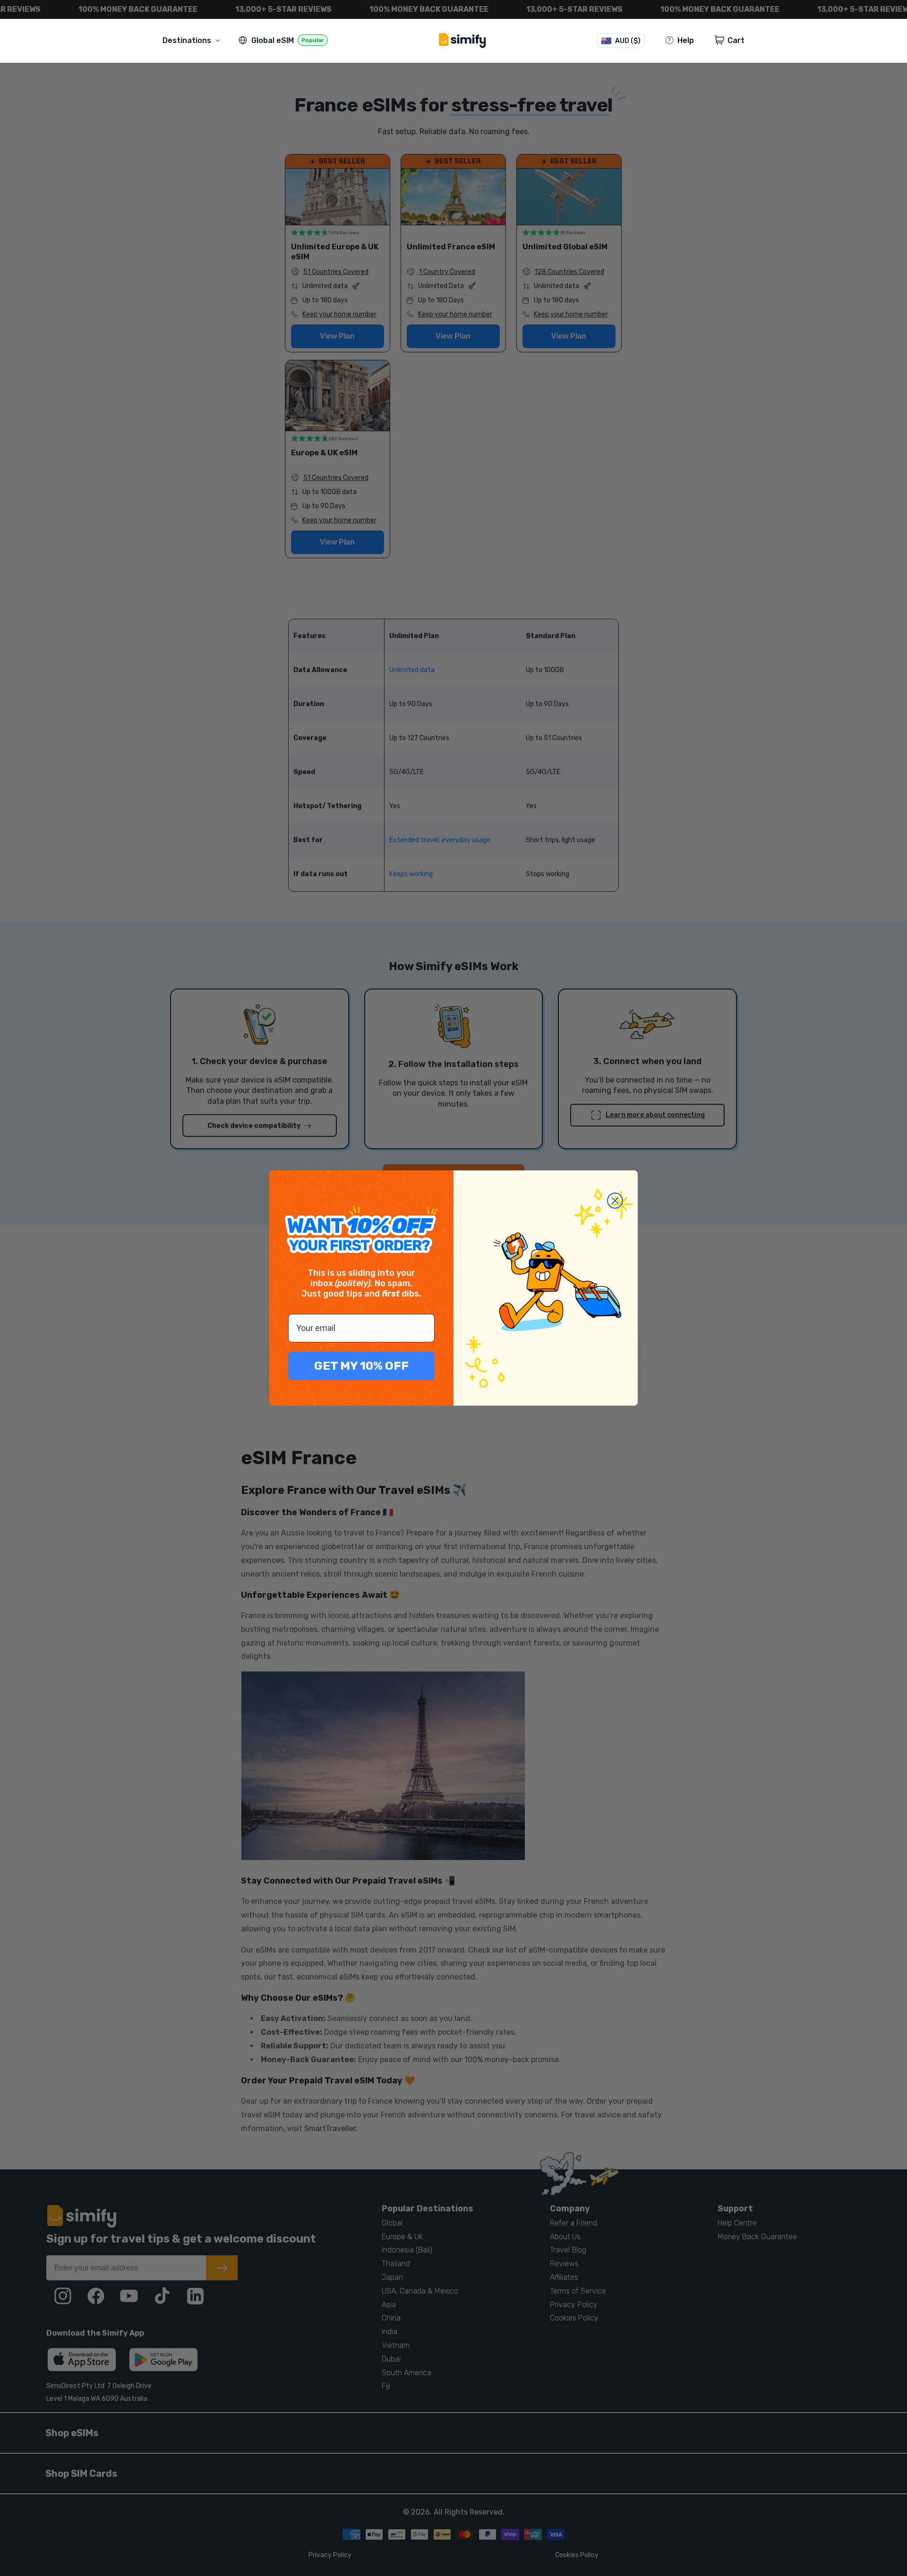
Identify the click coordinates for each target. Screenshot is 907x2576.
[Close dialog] (615, 1201)
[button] (193, 40)
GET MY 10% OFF (361, 1366)
